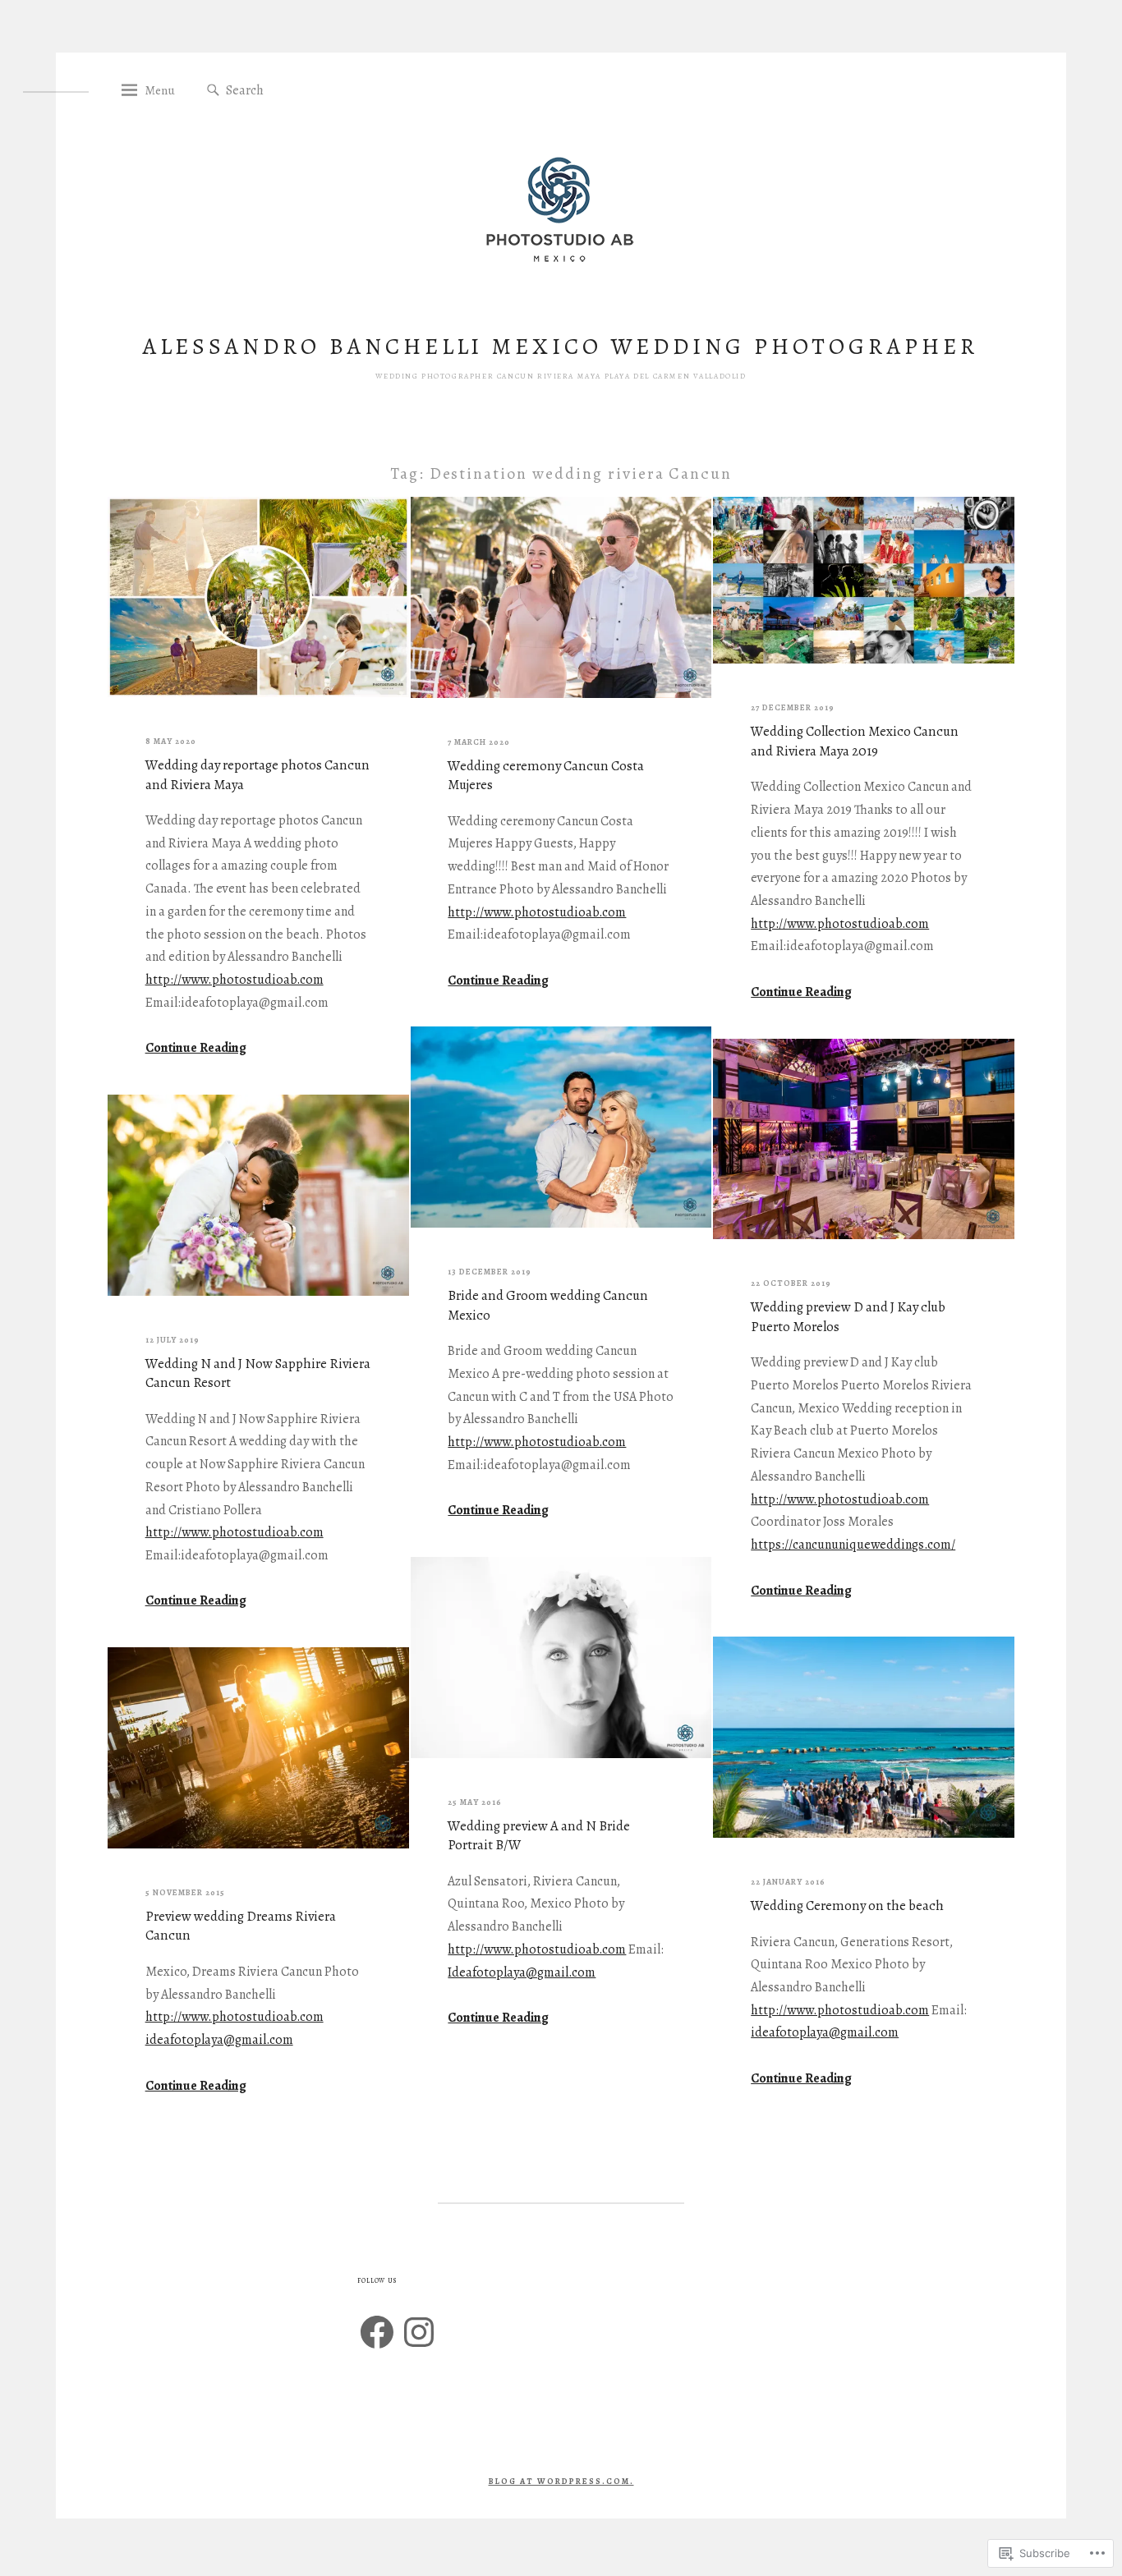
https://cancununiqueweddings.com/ (853, 1545)
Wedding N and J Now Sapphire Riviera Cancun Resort (258, 1373)
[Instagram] (419, 2332)
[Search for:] (306, 90)
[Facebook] (377, 2332)
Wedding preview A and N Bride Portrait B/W (539, 1836)
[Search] (213, 91)
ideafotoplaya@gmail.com (825, 2032)
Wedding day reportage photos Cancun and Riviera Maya (258, 775)
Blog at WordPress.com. (561, 2481)
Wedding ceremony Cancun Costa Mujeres (546, 776)
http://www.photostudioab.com (235, 980)
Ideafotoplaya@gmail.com (522, 1972)
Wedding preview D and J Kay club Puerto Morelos (848, 1317)
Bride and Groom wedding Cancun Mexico (548, 1305)
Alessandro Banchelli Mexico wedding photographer (561, 347)
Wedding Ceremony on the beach (847, 1906)
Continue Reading (196, 1048)
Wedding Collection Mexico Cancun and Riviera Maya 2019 (855, 741)
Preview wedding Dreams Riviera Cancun (241, 1926)
